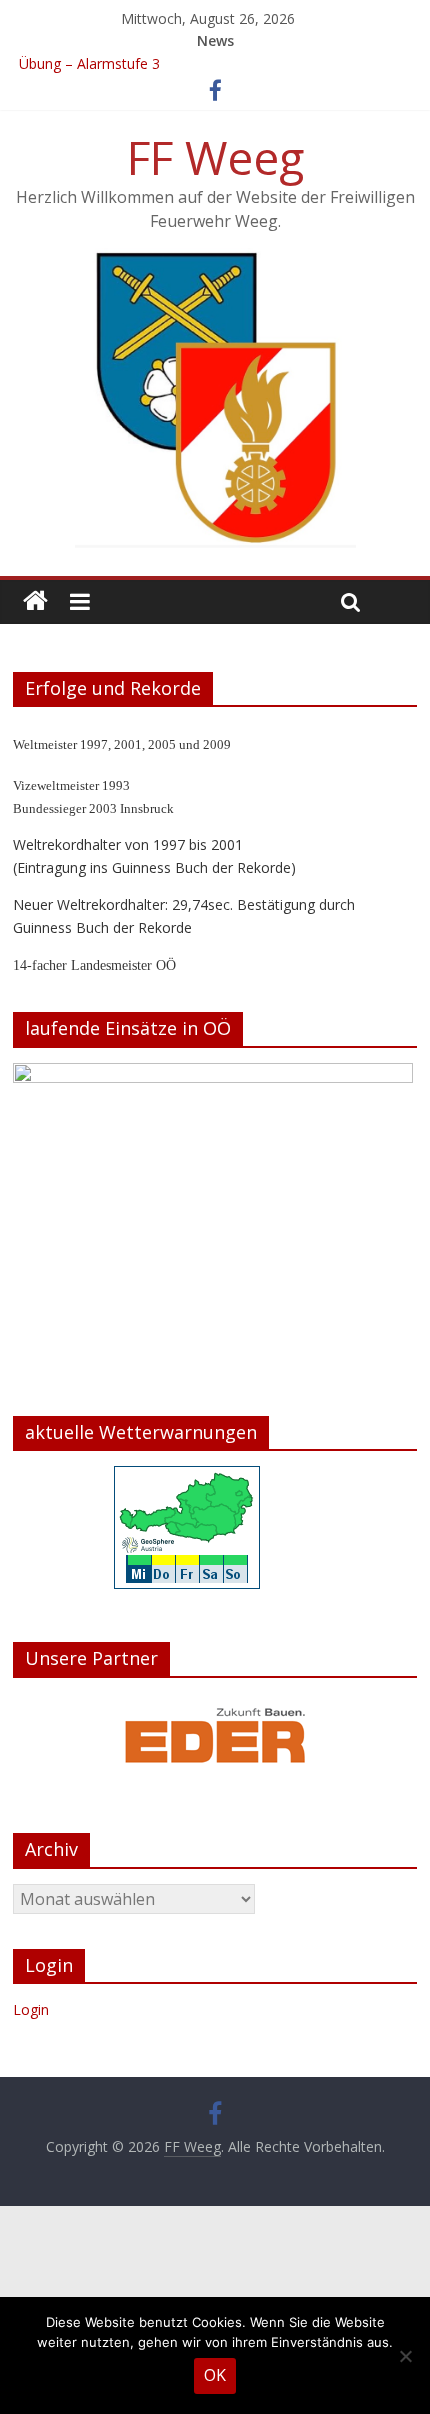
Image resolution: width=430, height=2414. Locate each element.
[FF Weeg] (35, 601)
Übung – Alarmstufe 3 (89, 63)
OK (215, 2375)
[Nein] (405, 2356)
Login (31, 2009)
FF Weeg (215, 157)
